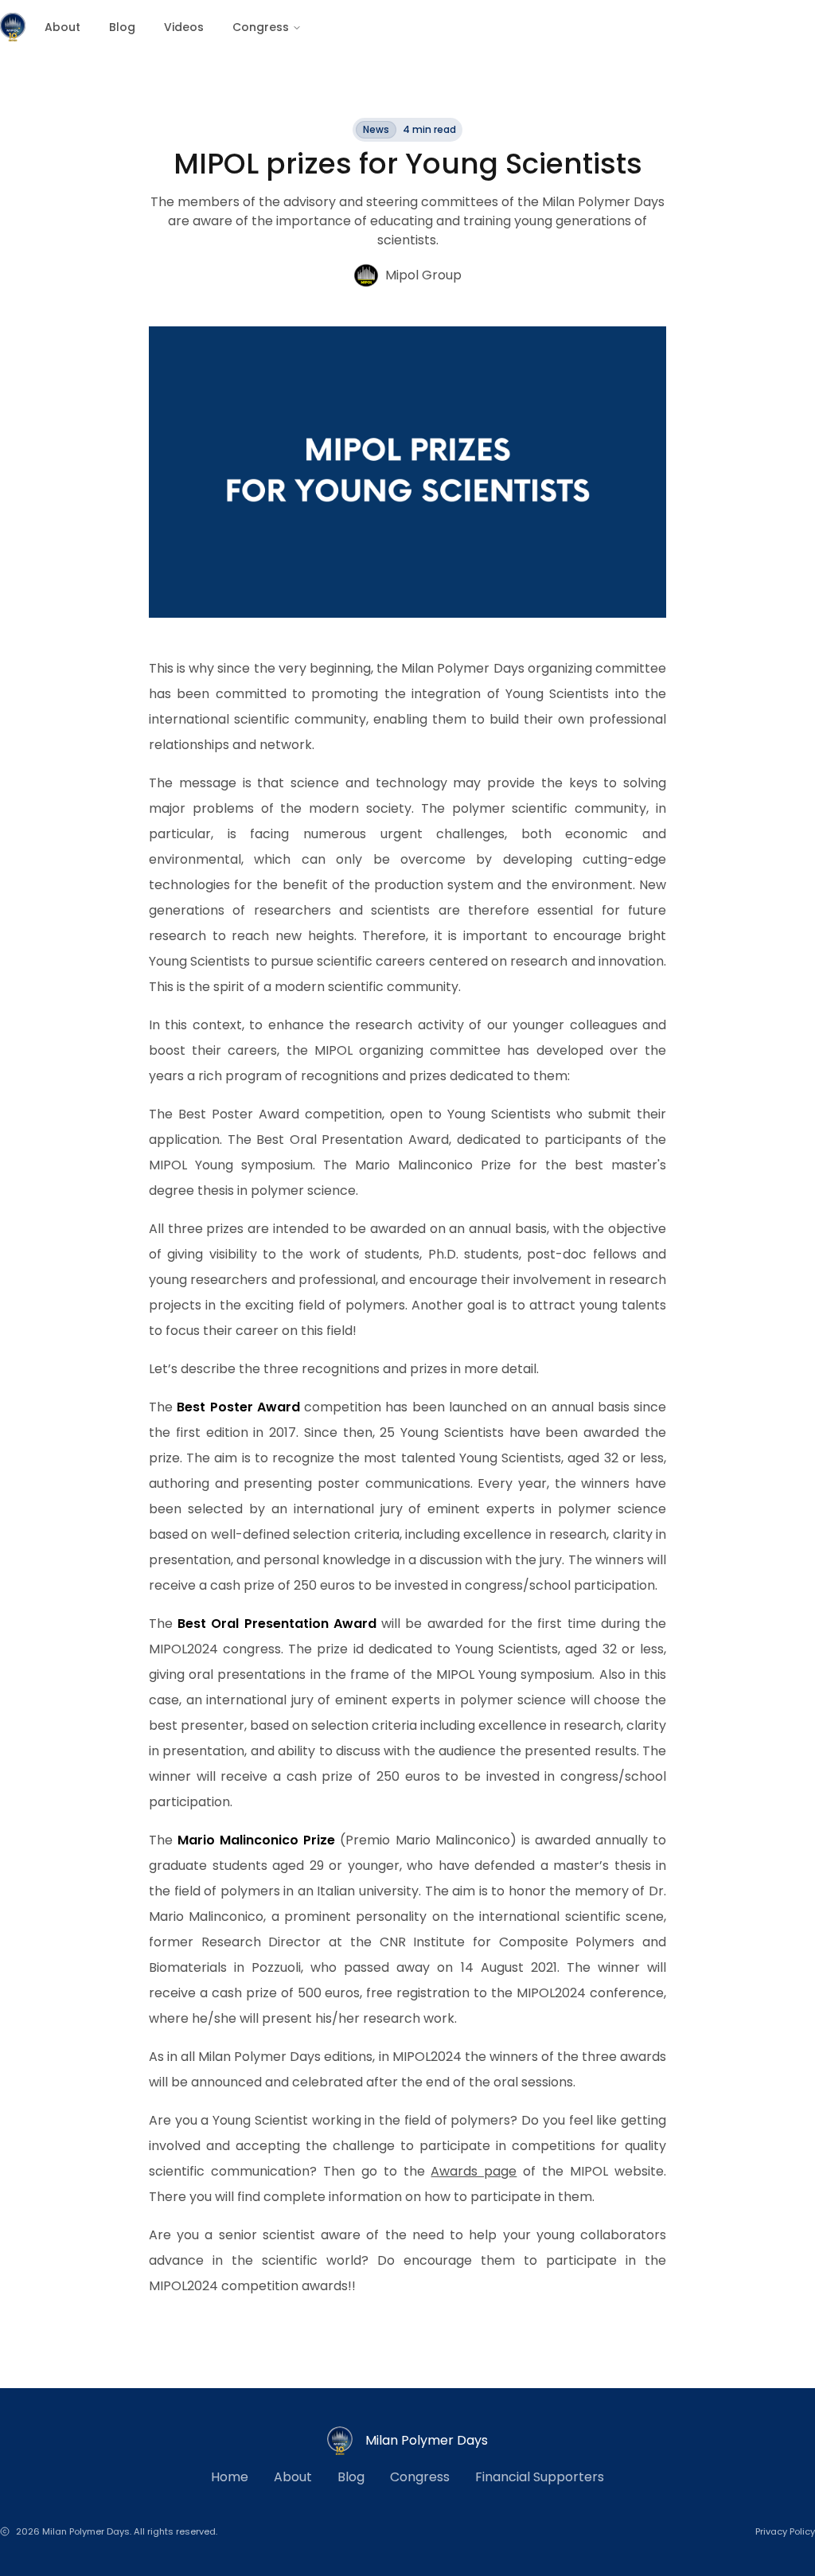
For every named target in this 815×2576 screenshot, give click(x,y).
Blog (122, 27)
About (62, 27)
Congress (261, 27)
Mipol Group (423, 275)
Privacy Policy (785, 2531)
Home (230, 2477)
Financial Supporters (540, 2477)
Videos (184, 27)
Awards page (474, 2171)
